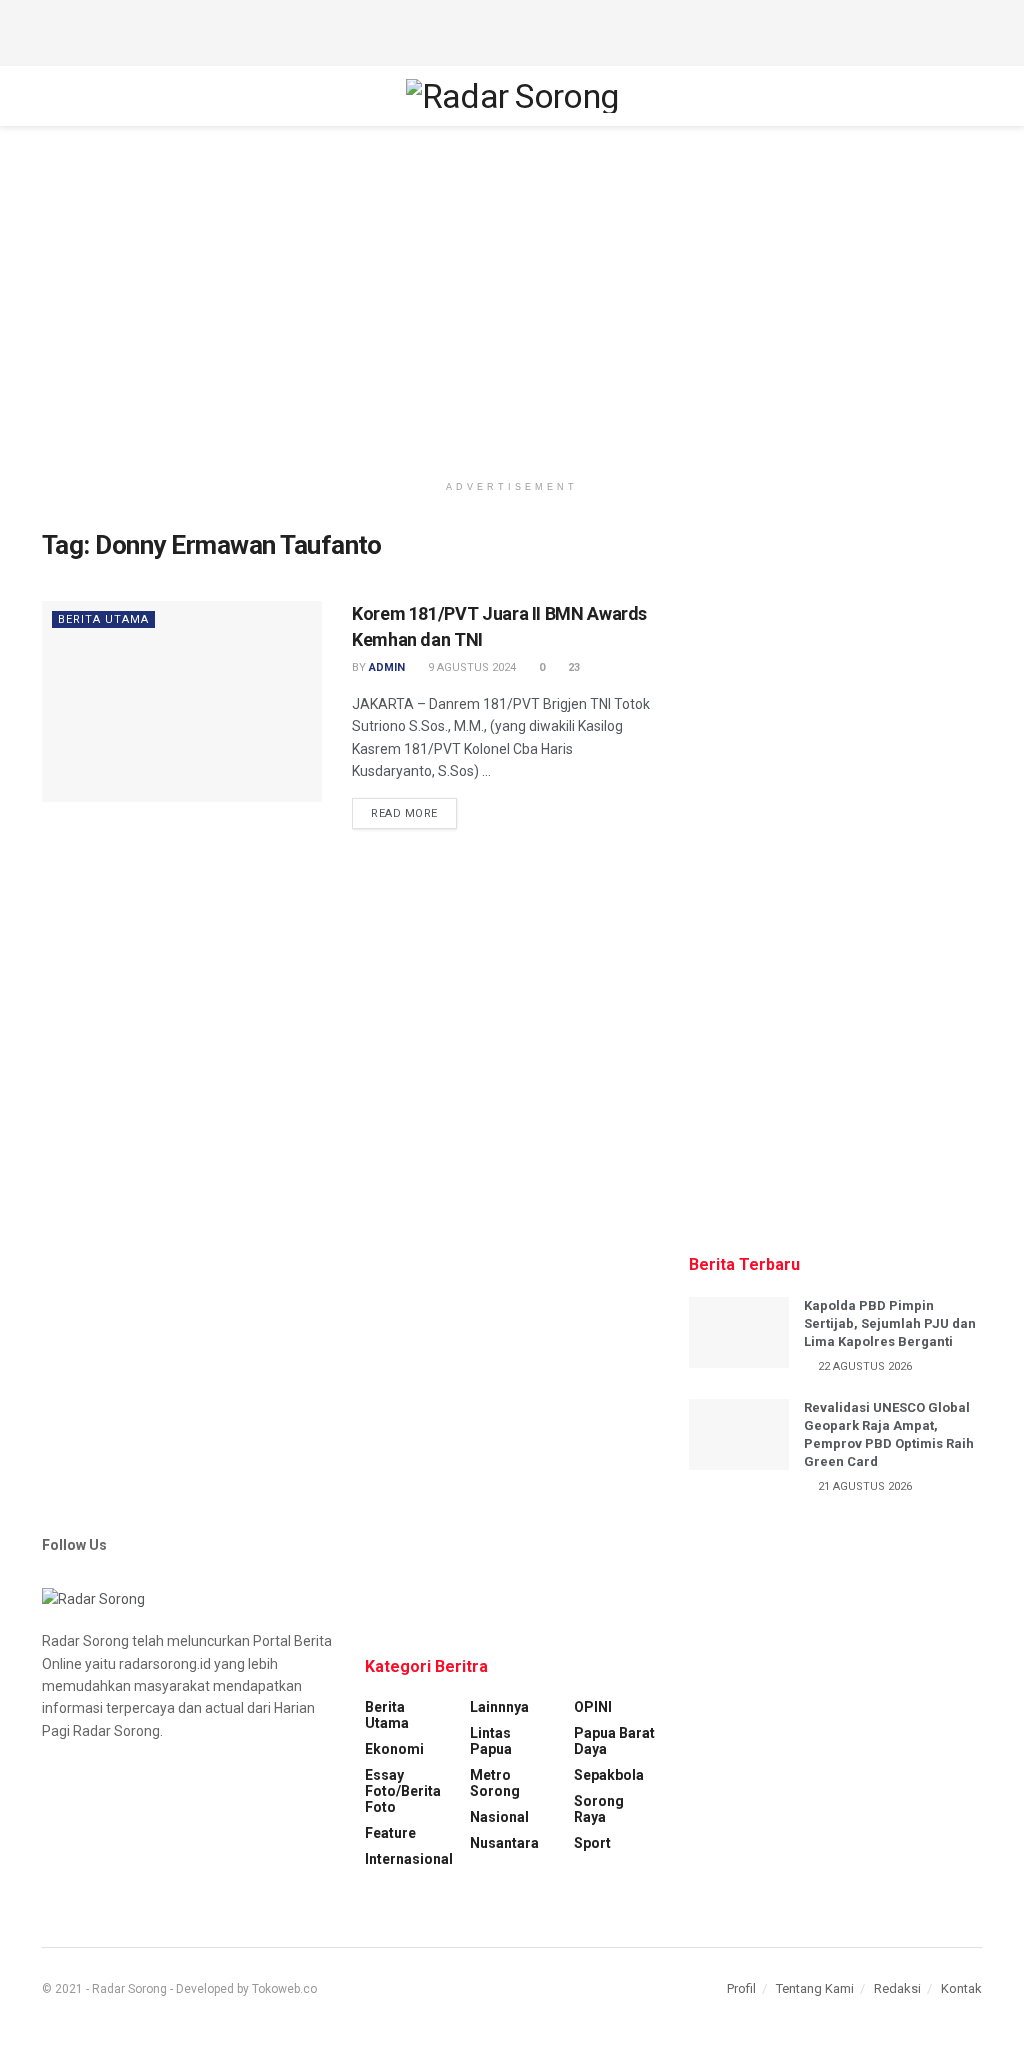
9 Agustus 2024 (470, 667)
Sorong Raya (599, 1809)
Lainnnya (499, 1707)
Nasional (499, 1817)
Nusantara (504, 1843)
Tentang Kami (815, 1988)
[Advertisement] (512, 30)
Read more (404, 813)
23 (572, 667)
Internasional (409, 1859)
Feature (390, 1833)
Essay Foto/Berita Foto (403, 1791)
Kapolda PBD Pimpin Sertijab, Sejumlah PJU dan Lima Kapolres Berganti (890, 1323)
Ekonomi (394, 1749)
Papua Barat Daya (614, 1741)
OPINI (593, 1707)
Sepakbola (609, 1775)
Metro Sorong (495, 1783)
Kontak (961, 1988)
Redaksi (897, 1988)
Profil (741, 1988)
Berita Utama (103, 619)
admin (387, 667)
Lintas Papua (491, 1741)
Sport (592, 1843)
